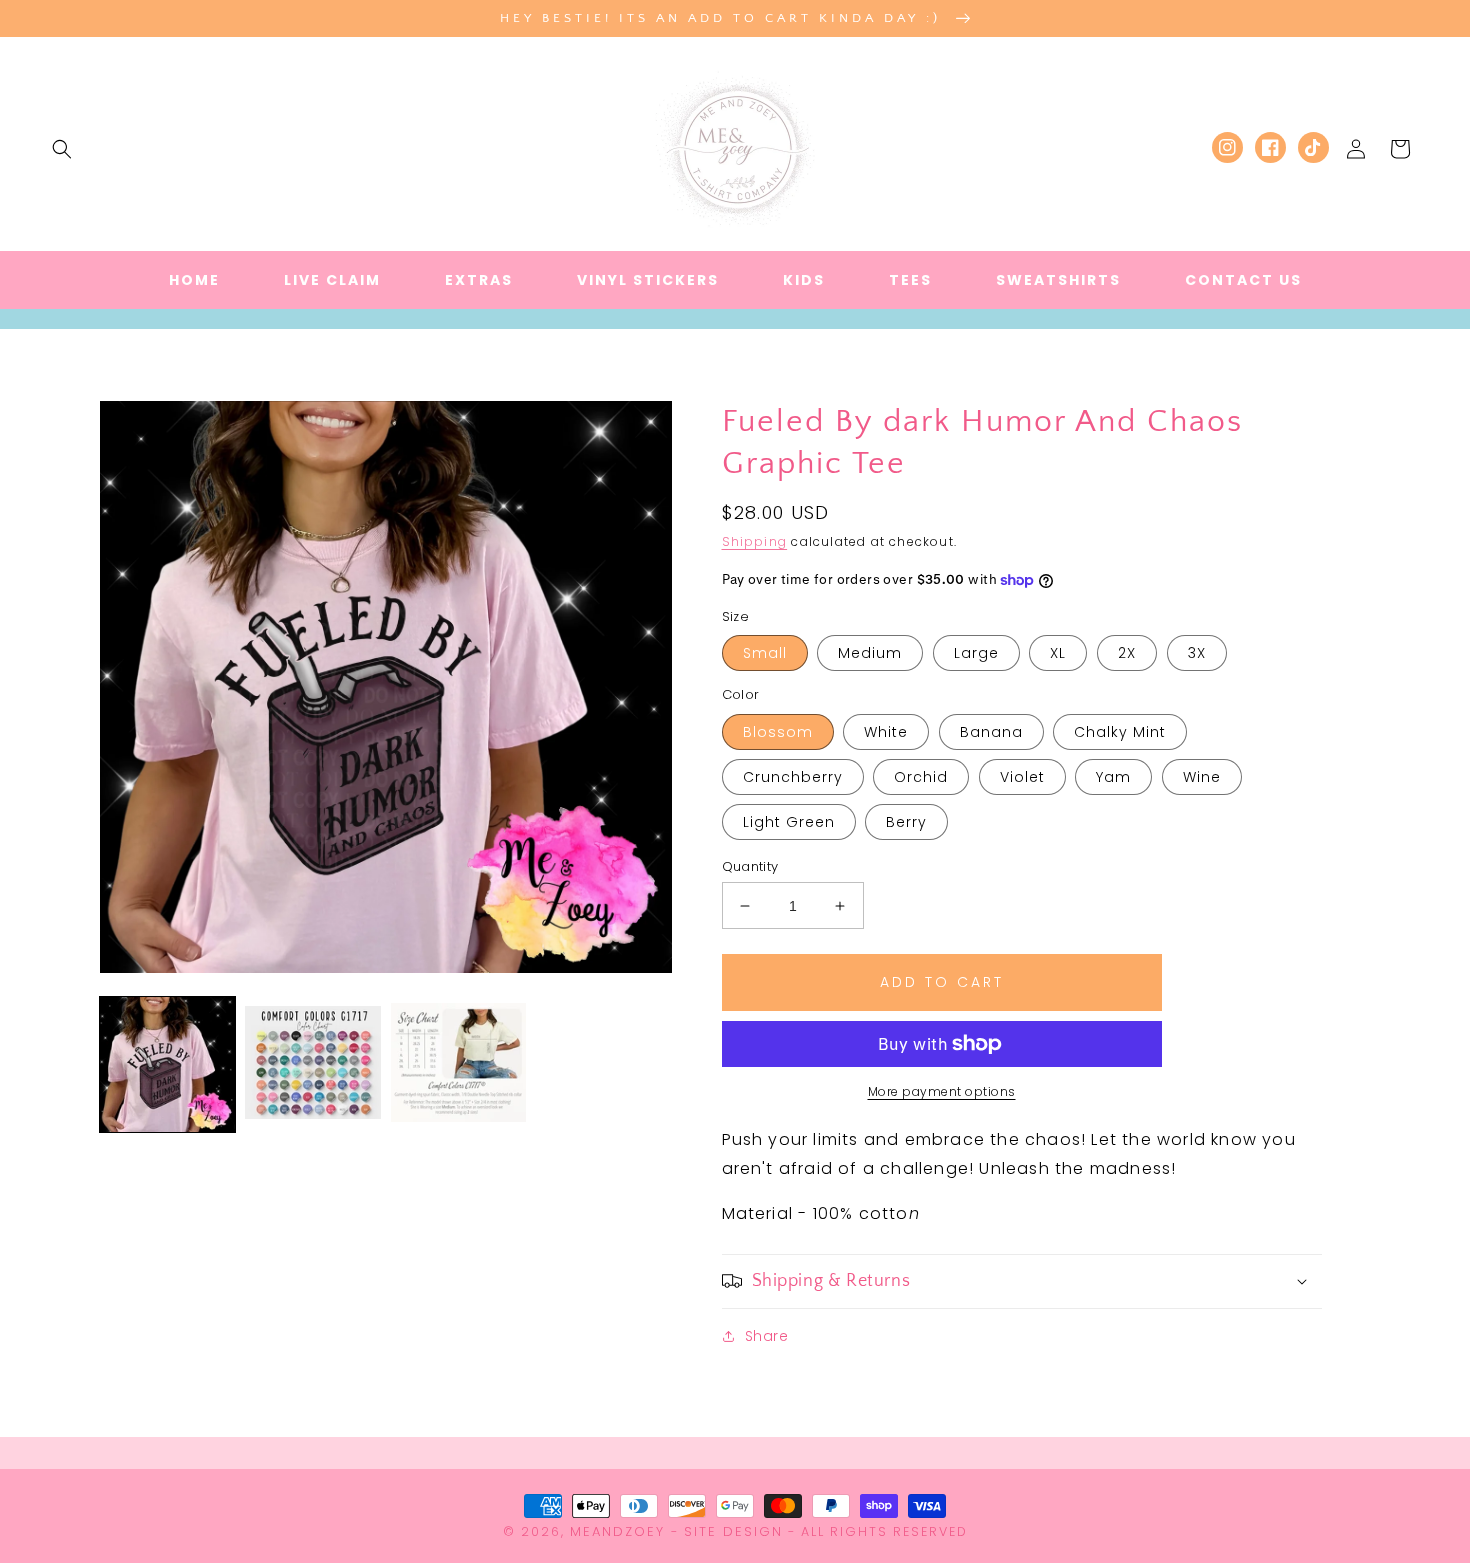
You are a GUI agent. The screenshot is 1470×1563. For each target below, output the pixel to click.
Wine (1202, 777)
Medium (870, 653)
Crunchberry (793, 777)
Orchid (921, 777)
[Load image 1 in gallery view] (167, 1064)
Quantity (750, 866)
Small (765, 653)
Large (976, 653)
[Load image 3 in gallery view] (458, 1064)
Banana (991, 732)
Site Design (733, 1531)
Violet (1022, 777)
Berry (906, 822)
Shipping (755, 541)
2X (1127, 653)
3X (1197, 653)
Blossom (778, 732)
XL (1058, 653)
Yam (1113, 777)
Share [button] (767, 1336)
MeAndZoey (617, 1531)
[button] (62, 149)
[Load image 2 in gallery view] (312, 1064)
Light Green (789, 822)
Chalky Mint (1120, 732)
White (886, 732)
